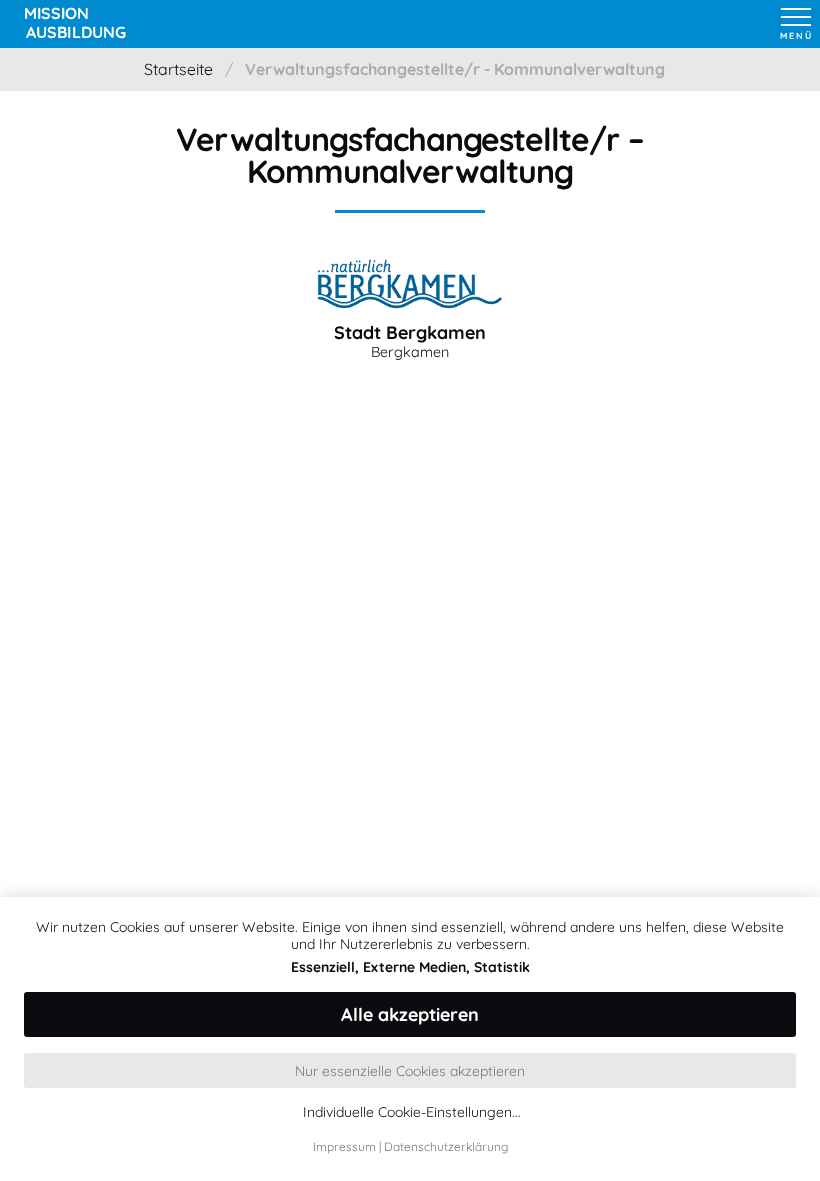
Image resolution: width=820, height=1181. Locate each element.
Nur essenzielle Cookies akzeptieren (410, 1071)
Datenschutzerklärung (446, 1146)
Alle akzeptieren (410, 1014)
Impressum (344, 1146)
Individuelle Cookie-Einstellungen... (412, 1112)
